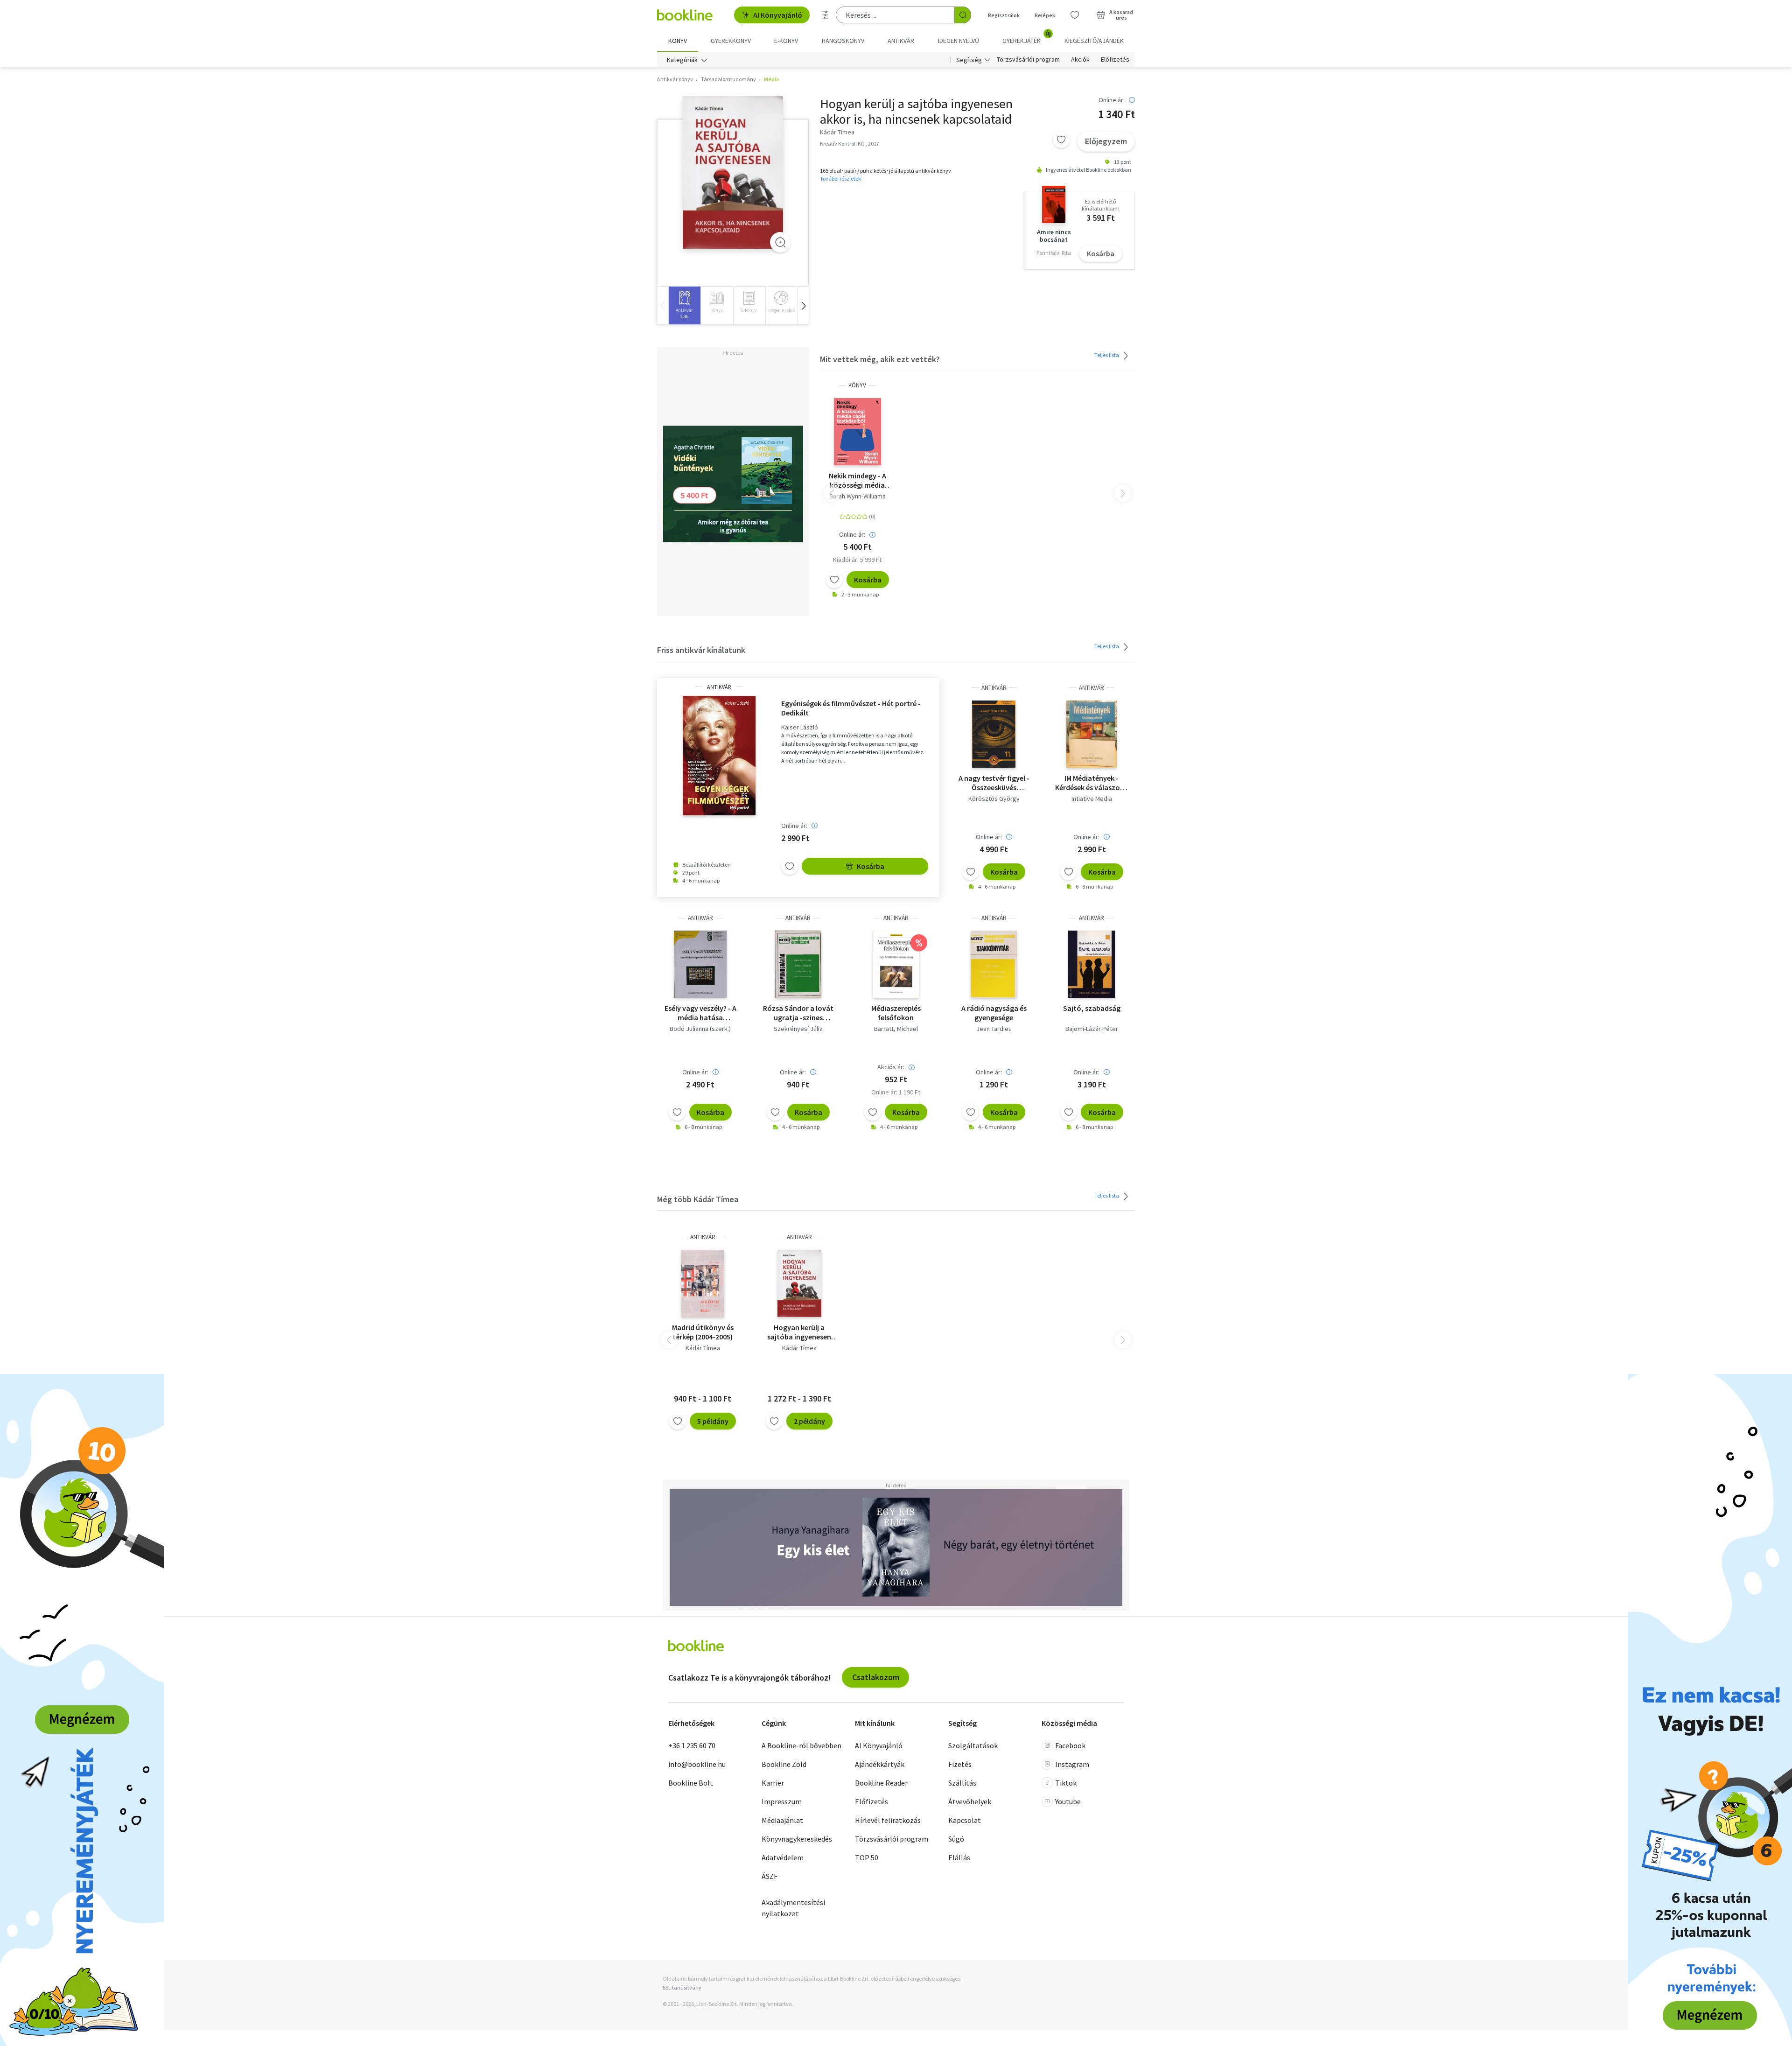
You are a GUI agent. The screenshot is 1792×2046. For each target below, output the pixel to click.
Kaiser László (800, 727)
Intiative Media (1092, 799)
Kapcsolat (965, 1820)
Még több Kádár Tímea (698, 1199)
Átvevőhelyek (970, 1801)
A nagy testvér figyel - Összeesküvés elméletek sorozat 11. (994, 783)
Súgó (956, 1839)
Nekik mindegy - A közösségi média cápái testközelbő (857, 480)
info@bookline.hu (697, 1764)
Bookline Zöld (784, 1764)
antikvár (719, 687)
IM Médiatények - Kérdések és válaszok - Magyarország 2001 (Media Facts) (1092, 783)
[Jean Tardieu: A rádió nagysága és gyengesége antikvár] (994, 964)
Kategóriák (682, 60)
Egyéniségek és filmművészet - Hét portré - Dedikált (851, 708)
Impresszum (782, 1801)
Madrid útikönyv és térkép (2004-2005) (703, 1332)
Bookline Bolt (691, 1783)
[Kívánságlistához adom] (1061, 140)
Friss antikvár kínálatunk (701, 650)
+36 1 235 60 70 (692, 1745)
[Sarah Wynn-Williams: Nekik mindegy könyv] (857, 432)
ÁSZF (770, 1876)
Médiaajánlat (782, 1820)
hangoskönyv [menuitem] (843, 41)
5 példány (713, 1421)
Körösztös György (994, 799)
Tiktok (1066, 1783)
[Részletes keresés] (826, 15)
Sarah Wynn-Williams (857, 496)
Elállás (959, 1857)
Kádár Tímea (703, 1348)
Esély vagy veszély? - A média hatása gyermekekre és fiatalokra (700, 1013)
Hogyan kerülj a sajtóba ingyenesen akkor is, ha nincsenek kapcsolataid (799, 1332)
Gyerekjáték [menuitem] (1027, 37)
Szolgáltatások (973, 1745)
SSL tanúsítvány (682, 1987)
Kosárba (1101, 253)
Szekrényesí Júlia (798, 1029)
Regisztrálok (1004, 15)
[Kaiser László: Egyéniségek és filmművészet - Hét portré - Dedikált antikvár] (719, 756)
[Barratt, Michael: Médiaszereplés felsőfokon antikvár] (896, 964)
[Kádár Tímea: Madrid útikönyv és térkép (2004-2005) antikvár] (703, 1283)
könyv (857, 385)
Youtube (1068, 1801)
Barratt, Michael (896, 1029)
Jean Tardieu (994, 1029)
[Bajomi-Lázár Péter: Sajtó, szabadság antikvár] (1092, 964)
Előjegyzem (1106, 141)
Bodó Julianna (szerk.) (700, 1029)
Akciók (1080, 60)
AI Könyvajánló (778, 15)
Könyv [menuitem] (678, 41)
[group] (684, 305)
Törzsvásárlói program (1028, 60)
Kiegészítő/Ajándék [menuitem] (1094, 41)
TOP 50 (867, 1857)
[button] (803, 305)
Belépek (1045, 15)
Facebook (1070, 1745)
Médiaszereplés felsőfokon (896, 1013)
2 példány (809, 1421)
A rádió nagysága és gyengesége (994, 1013)
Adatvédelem (783, 1857)
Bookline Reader (881, 1783)
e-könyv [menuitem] (786, 41)
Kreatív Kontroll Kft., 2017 (850, 144)
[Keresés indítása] (963, 15)
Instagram (1072, 1764)
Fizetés (960, 1764)
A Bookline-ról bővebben (801, 1745)
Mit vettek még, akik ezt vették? (880, 359)
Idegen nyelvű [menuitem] (959, 41)
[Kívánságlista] (1075, 15)
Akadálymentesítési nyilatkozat (793, 1908)
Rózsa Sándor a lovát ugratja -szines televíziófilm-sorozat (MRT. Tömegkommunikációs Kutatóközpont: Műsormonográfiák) (798, 1013)
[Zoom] (780, 242)
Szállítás (962, 1783)
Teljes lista (1107, 355)
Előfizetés (1115, 60)
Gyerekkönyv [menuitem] (731, 41)
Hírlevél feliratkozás (888, 1820)
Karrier (773, 1783)
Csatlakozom (876, 1677)
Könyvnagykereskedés (797, 1839)
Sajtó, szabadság (1092, 1008)
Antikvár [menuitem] (901, 41)
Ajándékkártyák (880, 1764)
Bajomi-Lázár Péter (1092, 1029)
